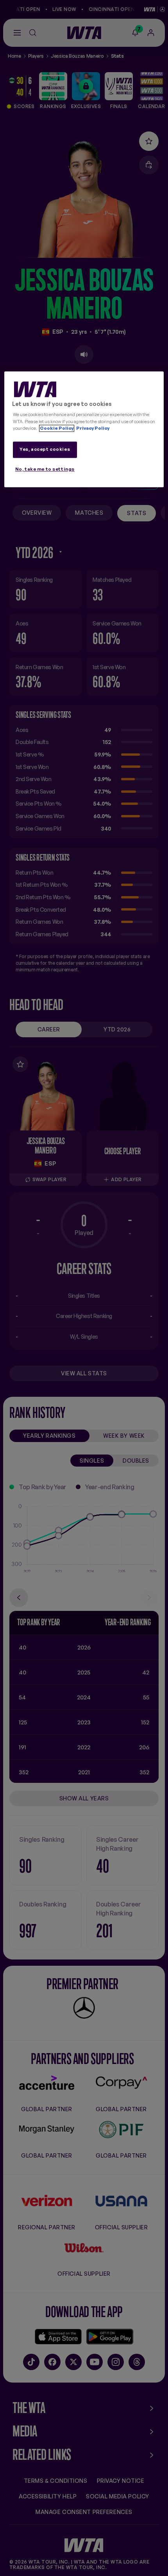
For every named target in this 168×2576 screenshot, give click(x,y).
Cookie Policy (57, 428)
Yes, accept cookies (45, 449)
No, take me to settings (45, 469)
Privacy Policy (92, 428)
